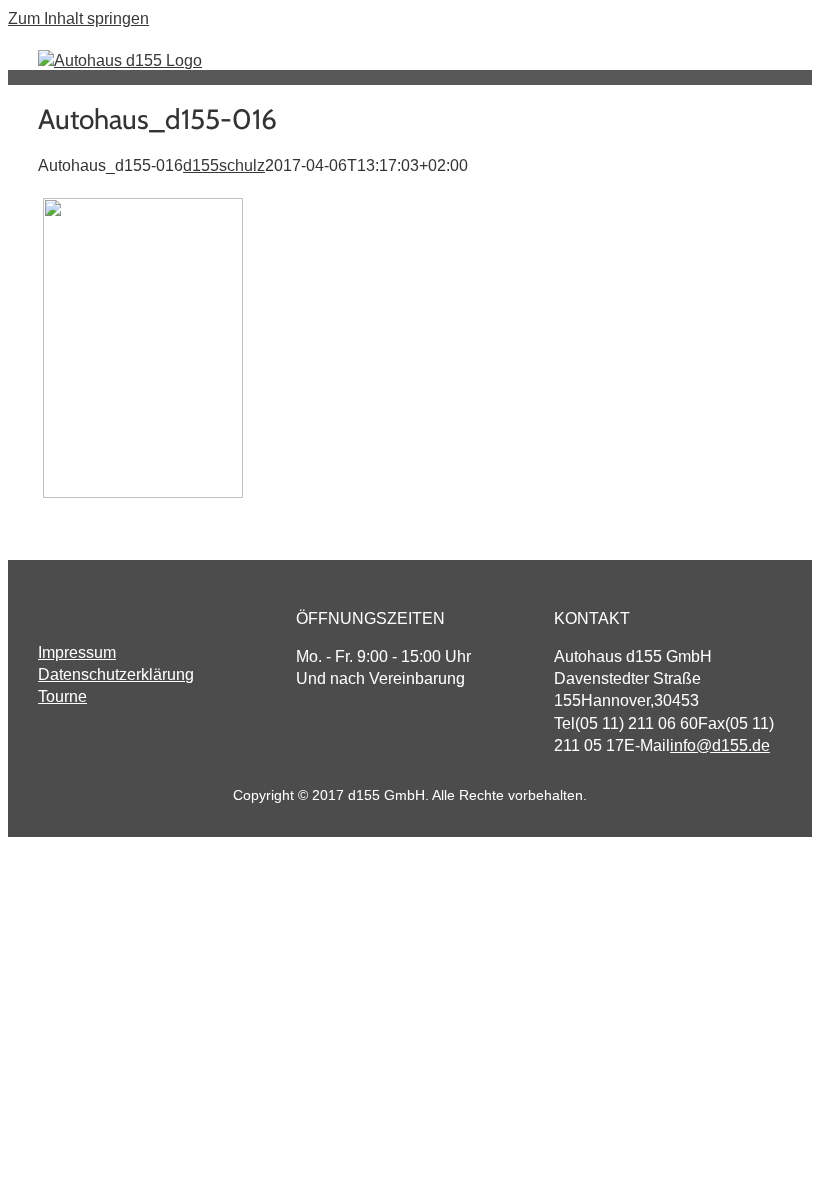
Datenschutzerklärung (116, 674)
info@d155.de (720, 745)
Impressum (77, 652)
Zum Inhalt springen (78, 18)
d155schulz (224, 165)
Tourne (62, 696)
